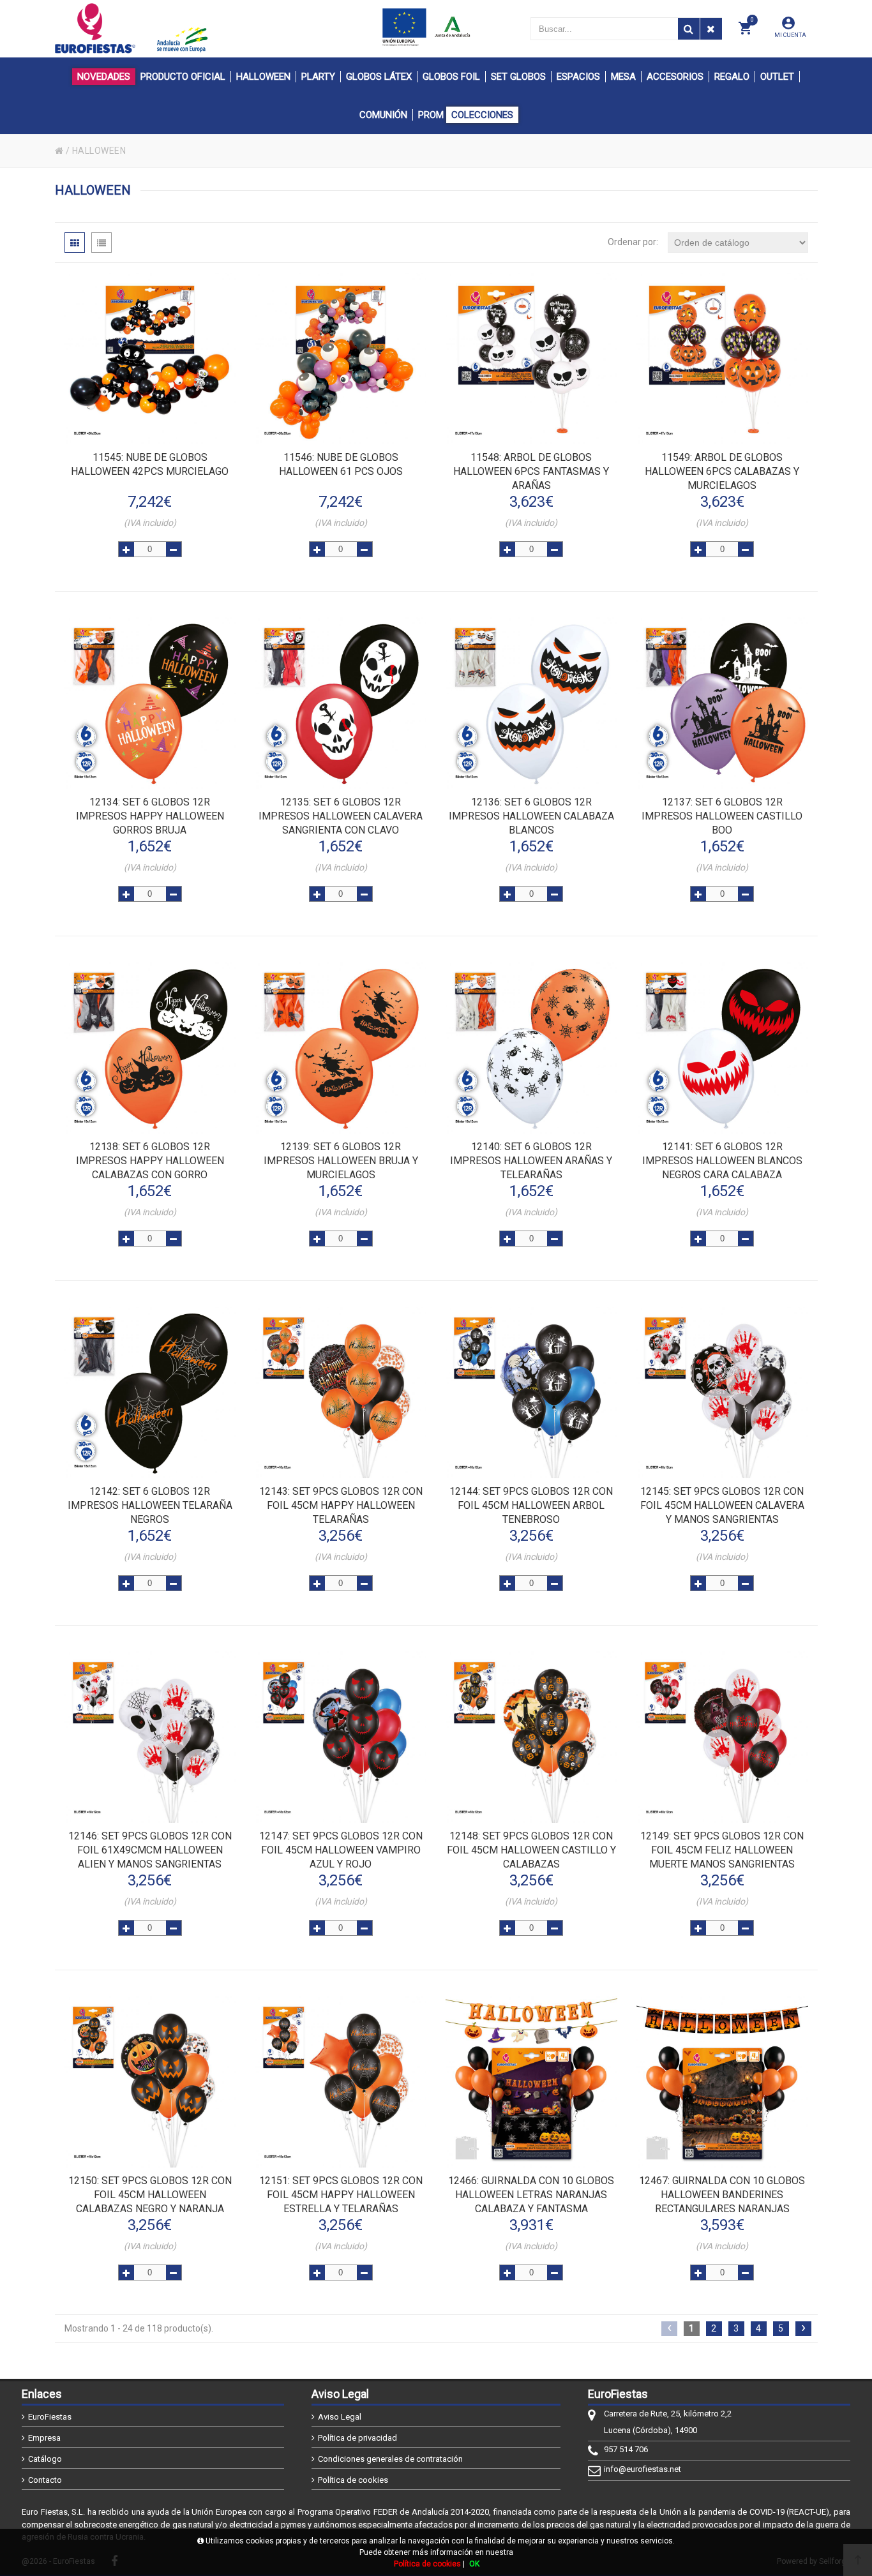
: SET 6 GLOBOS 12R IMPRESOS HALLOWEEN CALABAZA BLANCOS (531, 816)
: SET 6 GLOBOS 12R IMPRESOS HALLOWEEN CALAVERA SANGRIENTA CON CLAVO (341, 816)
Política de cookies (353, 2480)
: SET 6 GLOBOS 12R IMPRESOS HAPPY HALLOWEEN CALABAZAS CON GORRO (150, 1161)
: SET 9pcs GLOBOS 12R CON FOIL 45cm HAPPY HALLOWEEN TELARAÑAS (341, 1505)
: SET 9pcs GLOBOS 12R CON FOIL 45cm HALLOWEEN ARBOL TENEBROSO (531, 1505)
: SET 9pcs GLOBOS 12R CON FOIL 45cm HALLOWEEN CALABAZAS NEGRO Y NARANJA (150, 2195)
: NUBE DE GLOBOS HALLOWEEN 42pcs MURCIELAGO (150, 464)
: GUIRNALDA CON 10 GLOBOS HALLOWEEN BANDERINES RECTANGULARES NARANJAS (722, 2195)
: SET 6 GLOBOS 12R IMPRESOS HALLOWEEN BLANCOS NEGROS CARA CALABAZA (722, 1161)
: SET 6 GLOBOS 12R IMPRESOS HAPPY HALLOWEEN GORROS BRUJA (150, 816)
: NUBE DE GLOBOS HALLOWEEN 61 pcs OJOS (341, 464)
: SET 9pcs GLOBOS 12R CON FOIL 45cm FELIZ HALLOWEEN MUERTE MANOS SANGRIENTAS (722, 1850)
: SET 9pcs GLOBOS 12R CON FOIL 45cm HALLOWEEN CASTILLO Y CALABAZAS (531, 1850)
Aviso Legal (340, 2417)
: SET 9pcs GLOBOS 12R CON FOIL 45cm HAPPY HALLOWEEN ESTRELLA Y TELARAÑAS (341, 2195)
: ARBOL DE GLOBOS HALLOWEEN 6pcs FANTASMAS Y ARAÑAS (531, 471)
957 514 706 (626, 2449)
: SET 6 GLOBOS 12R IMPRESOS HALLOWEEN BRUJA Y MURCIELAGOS (341, 1161)
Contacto (45, 2480)
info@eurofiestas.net (643, 2469)
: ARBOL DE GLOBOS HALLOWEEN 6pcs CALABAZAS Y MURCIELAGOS (722, 471)
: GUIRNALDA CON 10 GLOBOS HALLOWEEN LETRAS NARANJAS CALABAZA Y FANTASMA (531, 2195)
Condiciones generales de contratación (390, 2459)
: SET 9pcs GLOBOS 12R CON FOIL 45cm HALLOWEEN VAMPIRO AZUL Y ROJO (341, 1850)
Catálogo (45, 2459)
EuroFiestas (50, 2417)
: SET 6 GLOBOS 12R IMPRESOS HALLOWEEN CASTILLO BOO (722, 816)
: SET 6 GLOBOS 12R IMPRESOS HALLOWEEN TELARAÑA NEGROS (150, 1505)
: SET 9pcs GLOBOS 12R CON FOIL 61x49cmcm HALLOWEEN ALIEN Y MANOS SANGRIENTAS (150, 1850)
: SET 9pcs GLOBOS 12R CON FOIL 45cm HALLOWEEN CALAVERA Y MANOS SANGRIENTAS (722, 1505)
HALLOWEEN (99, 151)
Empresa (44, 2438)
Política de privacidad (357, 2438)
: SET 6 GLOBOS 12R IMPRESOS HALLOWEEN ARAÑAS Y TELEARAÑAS (531, 1161)
